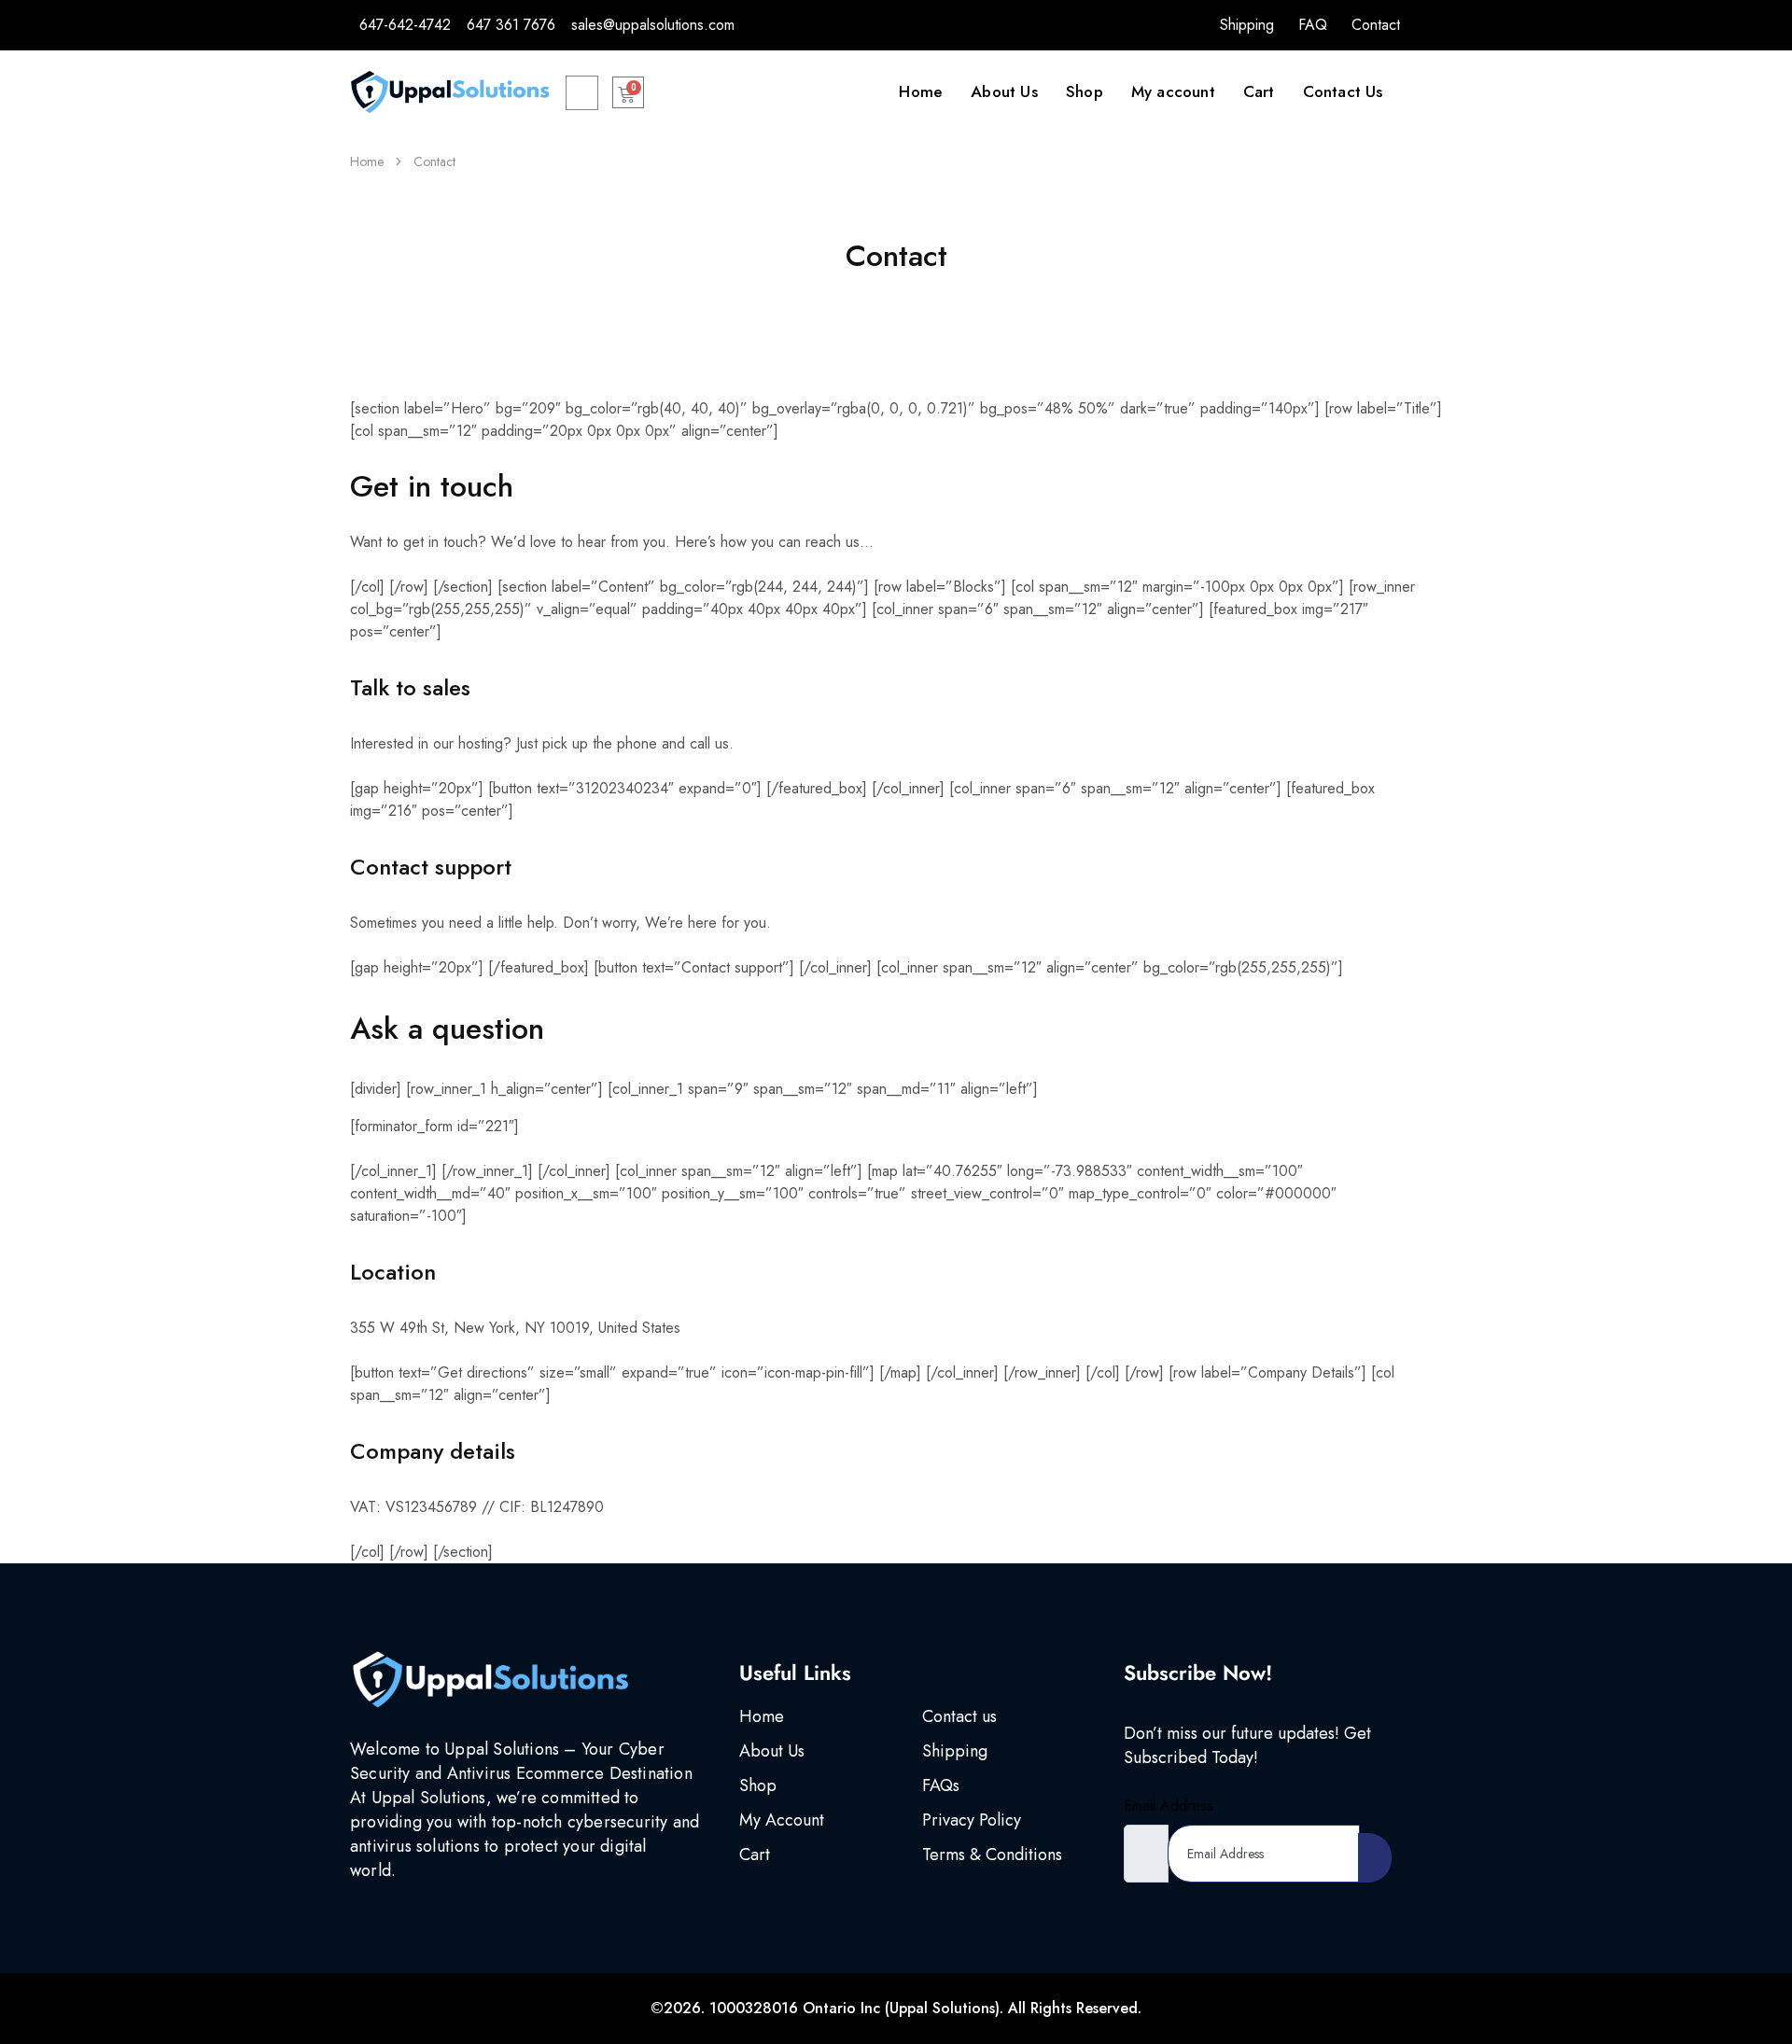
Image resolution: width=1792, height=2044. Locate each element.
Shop (1085, 91)
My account (1173, 91)
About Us (1004, 91)
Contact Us (1343, 91)
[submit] (1375, 1858)
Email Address (1169, 1806)
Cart (1259, 91)
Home (921, 91)
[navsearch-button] (582, 93)
